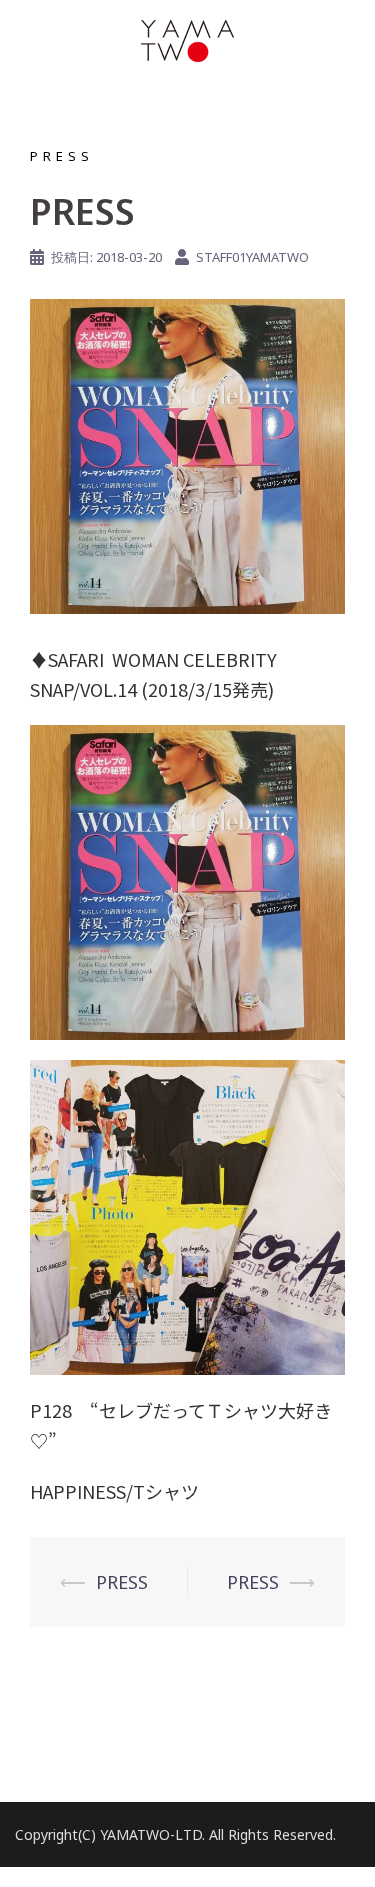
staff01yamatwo (252, 257)
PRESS (62, 156)
